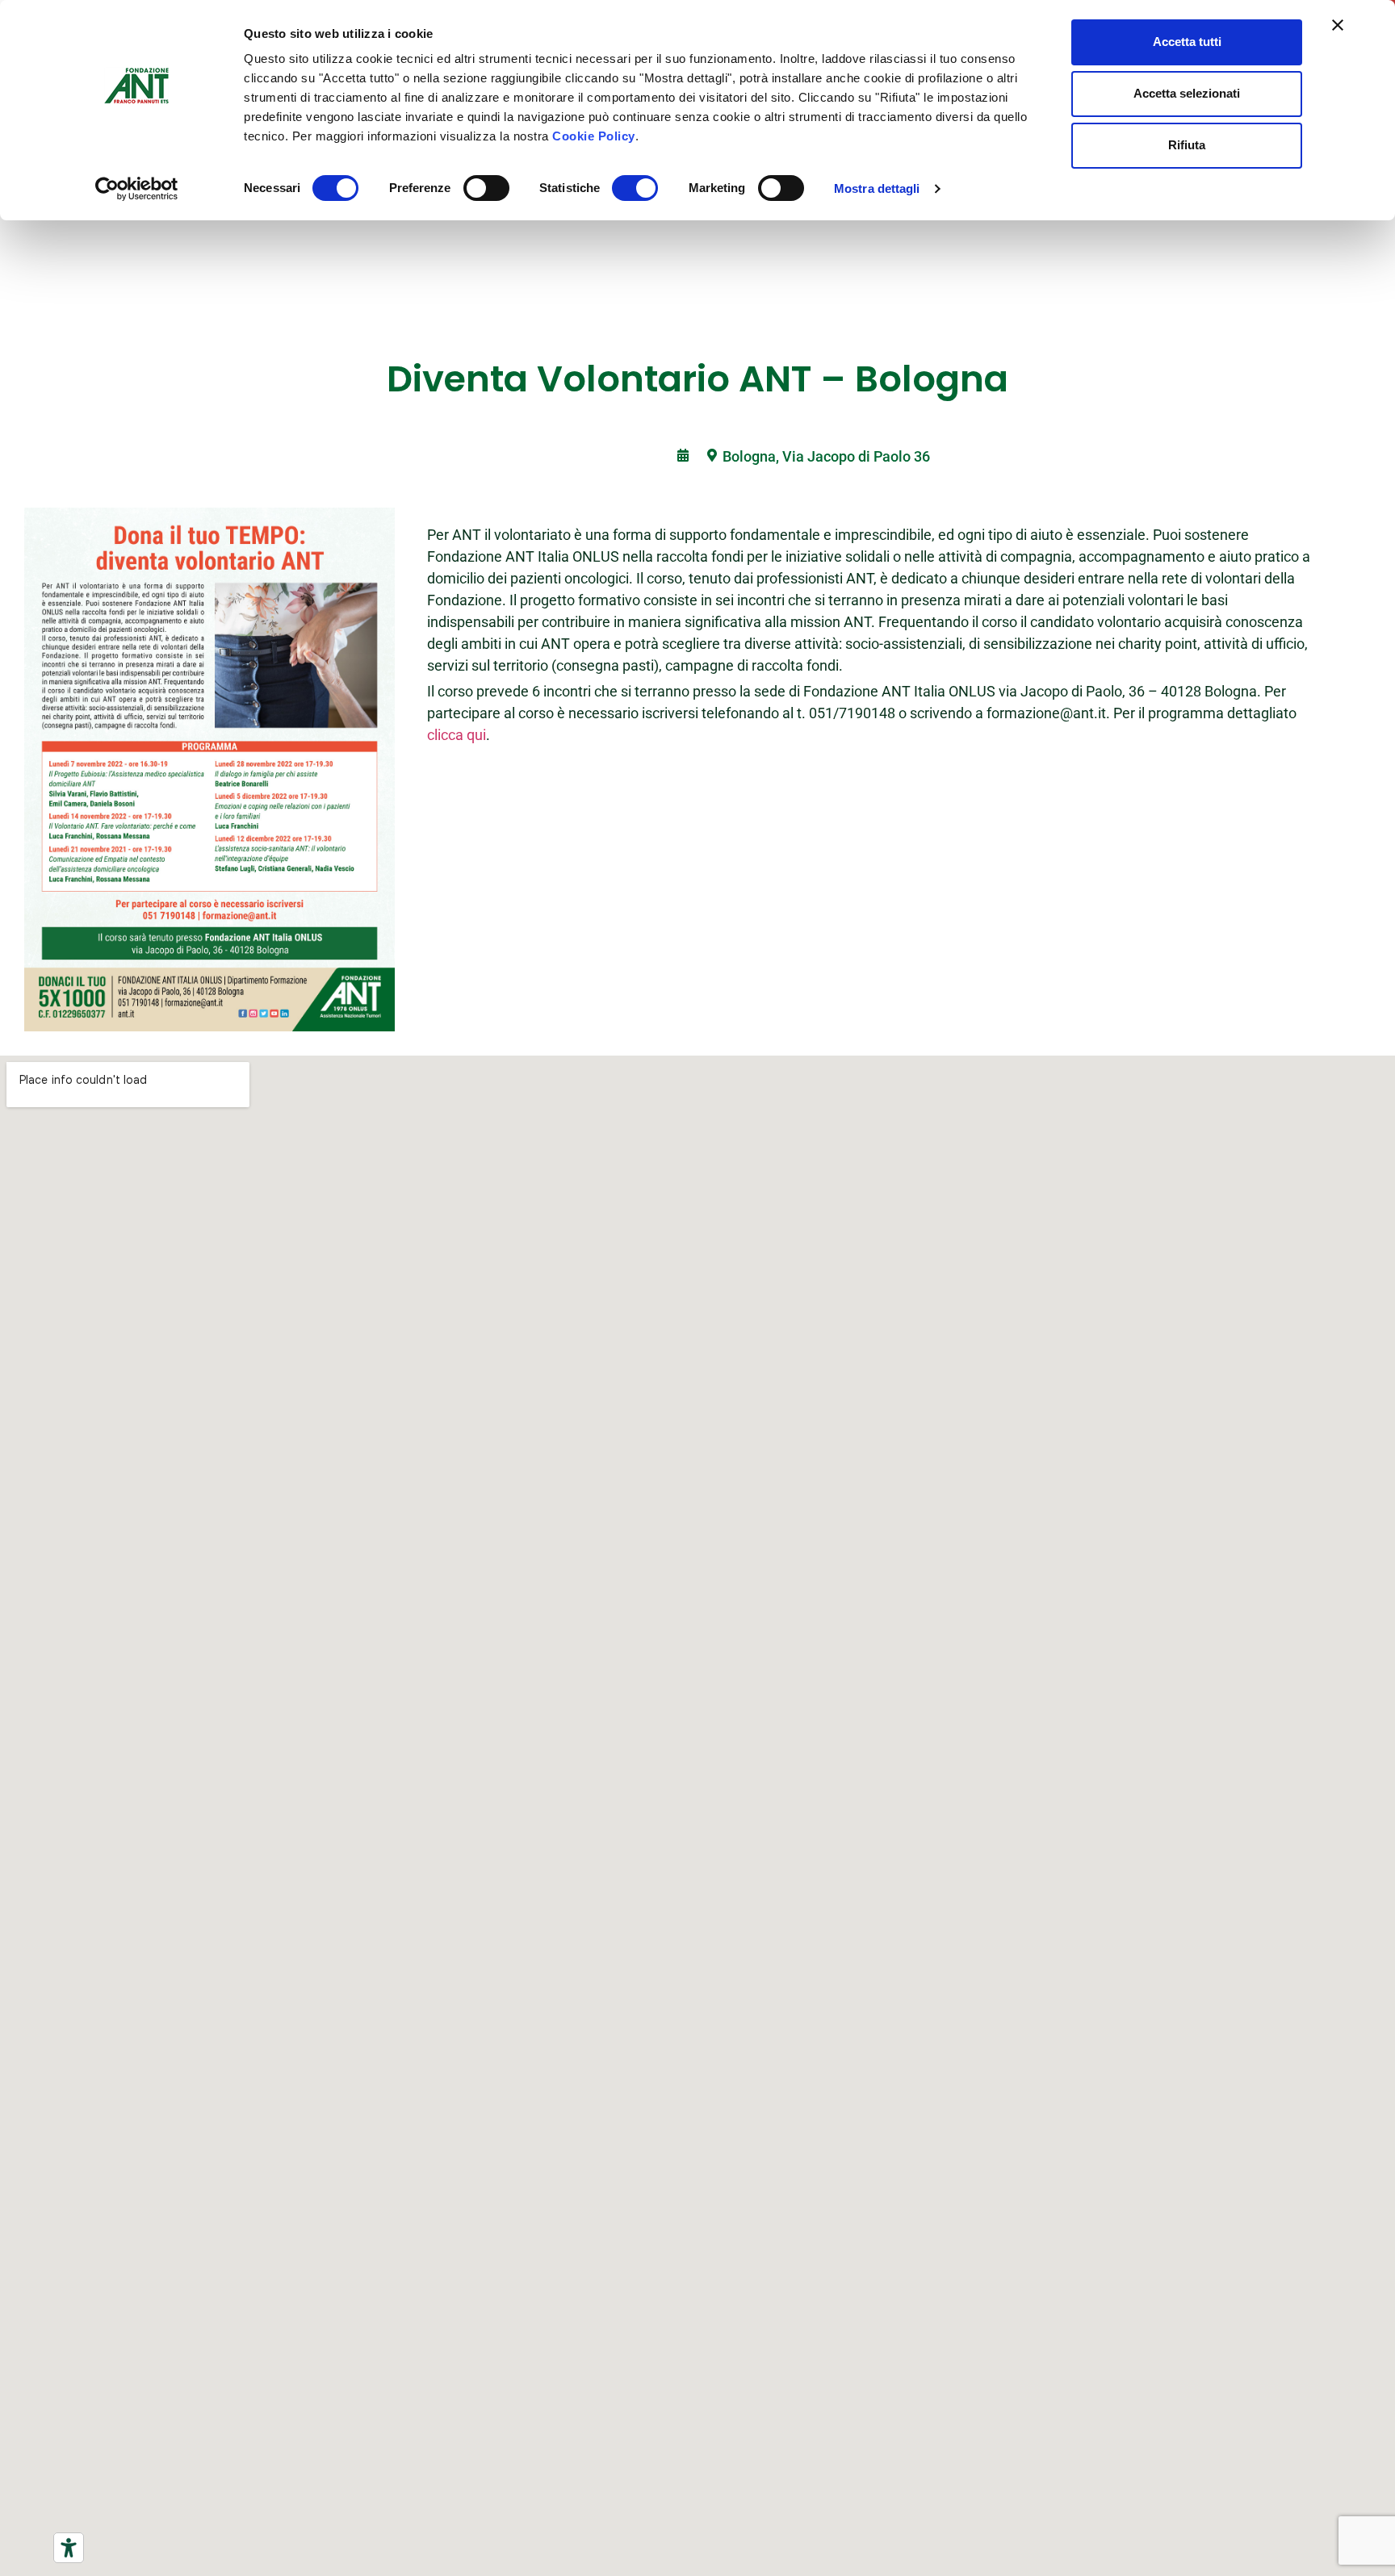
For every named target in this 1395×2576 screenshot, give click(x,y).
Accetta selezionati (1187, 93)
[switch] (486, 188)
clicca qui (457, 735)
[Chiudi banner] (1338, 25)
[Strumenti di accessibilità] (69, 2548)
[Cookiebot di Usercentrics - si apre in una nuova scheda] (137, 189)
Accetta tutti (1187, 42)
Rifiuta (1187, 145)
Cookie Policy (594, 136)
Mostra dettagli (877, 188)
